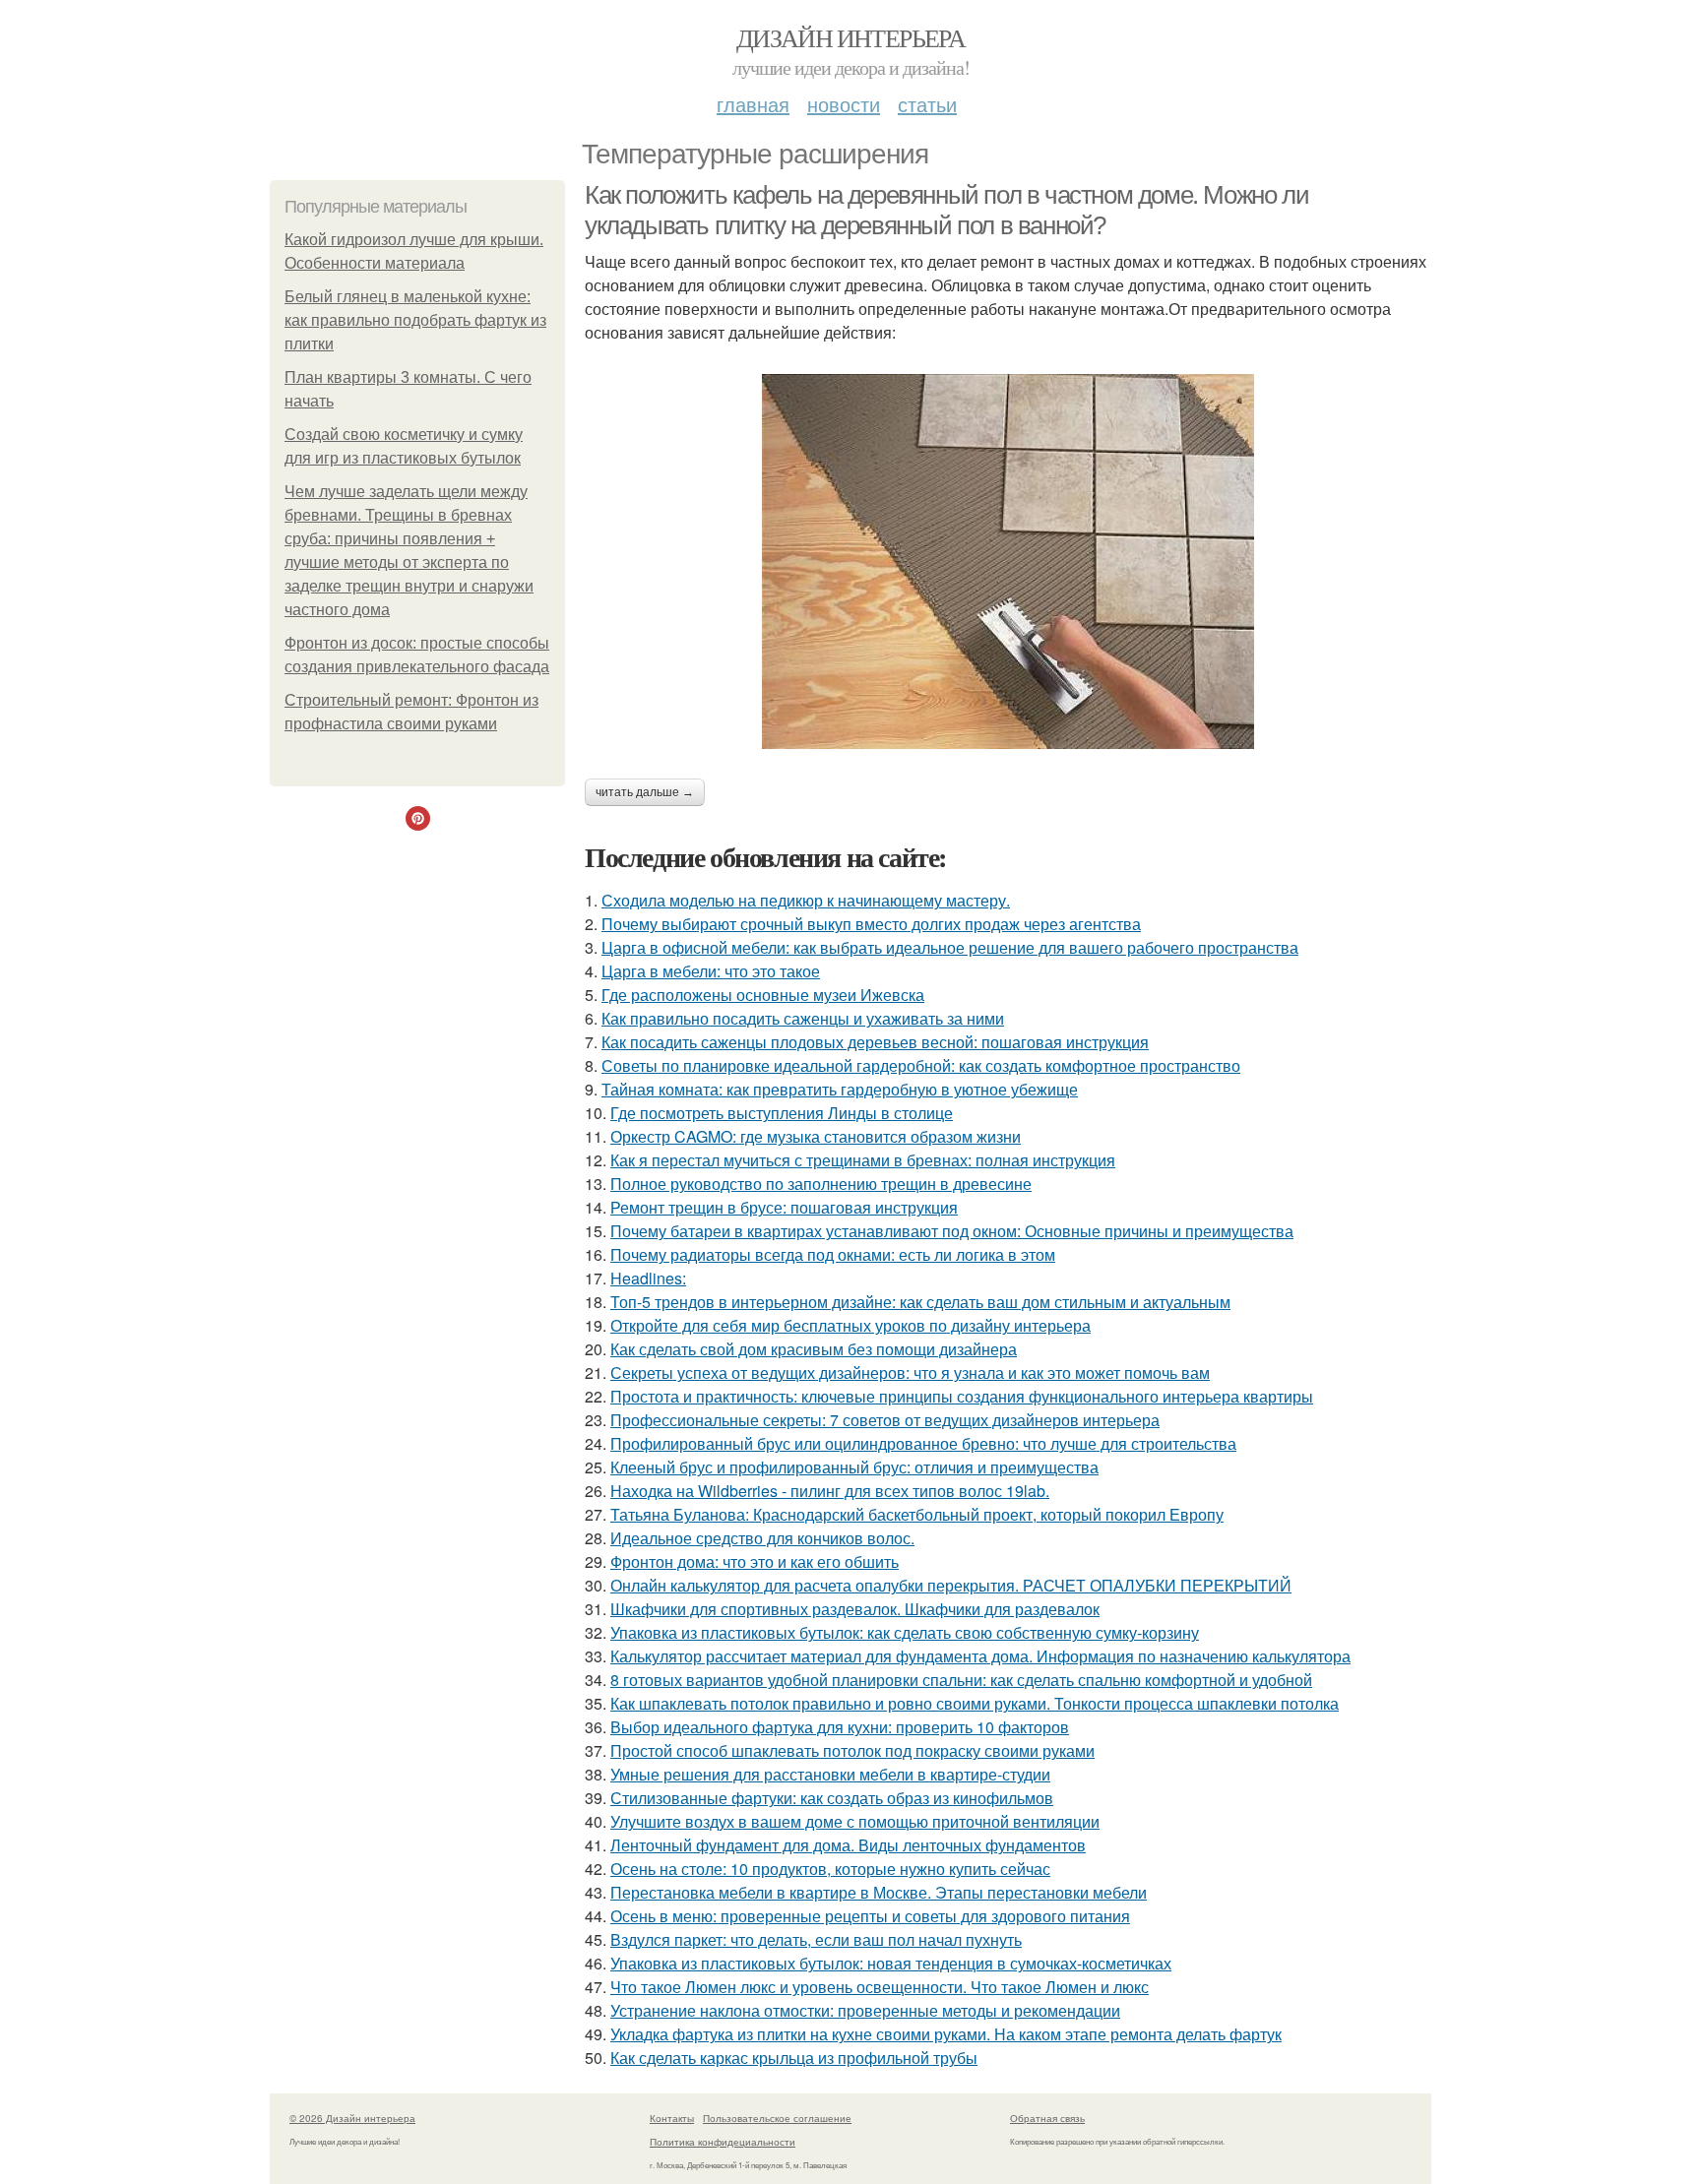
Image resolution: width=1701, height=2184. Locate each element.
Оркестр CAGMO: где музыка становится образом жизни (816, 1136)
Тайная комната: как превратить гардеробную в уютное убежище (840, 1089)
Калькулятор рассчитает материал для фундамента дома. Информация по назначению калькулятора (980, 1656)
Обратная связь (1047, 2118)
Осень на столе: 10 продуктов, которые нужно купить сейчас (830, 1869)
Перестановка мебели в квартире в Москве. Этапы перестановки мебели (879, 1892)
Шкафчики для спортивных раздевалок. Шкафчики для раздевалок (855, 1609)
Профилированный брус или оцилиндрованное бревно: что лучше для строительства (923, 1443)
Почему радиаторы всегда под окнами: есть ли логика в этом (833, 1254)
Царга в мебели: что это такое (711, 971)
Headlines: (648, 1278)
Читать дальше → (645, 792)
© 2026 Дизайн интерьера (352, 2118)
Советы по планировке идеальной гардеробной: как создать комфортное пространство (921, 1065)
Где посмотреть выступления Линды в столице (782, 1113)
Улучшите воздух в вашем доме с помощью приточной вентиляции (855, 1821)
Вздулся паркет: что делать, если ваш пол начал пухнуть (816, 1939)
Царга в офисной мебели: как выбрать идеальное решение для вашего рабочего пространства (950, 947)
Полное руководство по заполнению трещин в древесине (821, 1184)
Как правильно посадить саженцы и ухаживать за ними (803, 1018)
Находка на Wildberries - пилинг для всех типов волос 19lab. (830, 1491)
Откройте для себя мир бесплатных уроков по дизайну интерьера (850, 1325)
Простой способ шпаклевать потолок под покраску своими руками (852, 1750)
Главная (753, 104)
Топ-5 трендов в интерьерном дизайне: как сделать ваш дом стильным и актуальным (920, 1302)
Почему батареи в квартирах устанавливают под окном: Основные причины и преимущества (952, 1231)
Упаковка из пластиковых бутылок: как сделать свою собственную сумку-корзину (905, 1632)
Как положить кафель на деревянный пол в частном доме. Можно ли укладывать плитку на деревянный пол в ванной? (946, 210)
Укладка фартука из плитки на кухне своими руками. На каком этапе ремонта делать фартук (946, 2034)
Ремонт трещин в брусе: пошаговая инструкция (784, 1207)
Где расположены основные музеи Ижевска (763, 995)
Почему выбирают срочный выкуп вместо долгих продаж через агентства (871, 924)
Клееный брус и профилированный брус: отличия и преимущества (854, 1467)
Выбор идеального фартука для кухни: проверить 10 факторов (840, 1727)
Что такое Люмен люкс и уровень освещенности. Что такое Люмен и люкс (880, 1987)
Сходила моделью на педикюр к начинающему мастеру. (806, 900)
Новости (844, 104)
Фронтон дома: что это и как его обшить (755, 1561)
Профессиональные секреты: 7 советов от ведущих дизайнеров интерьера (885, 1420)
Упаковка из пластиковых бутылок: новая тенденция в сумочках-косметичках (891, 1963)
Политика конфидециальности (723, 2142)
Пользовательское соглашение (777, 2118)
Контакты (672, 2118)
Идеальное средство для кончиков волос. (762, 1538)
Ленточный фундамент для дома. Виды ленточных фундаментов (848, 1845)
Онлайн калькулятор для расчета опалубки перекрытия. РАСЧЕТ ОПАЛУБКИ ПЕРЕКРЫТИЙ (951, 1585)
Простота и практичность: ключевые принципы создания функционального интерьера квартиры (962, 1396)
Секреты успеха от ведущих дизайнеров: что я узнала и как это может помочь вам (910, 1373)
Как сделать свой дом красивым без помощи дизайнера (814, 1349)
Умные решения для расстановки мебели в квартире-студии (830, 1774)
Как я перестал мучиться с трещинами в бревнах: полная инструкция (863, 1160)
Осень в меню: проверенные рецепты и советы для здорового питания (870, 1916)
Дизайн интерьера (850, 37)
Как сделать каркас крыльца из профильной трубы (794, 2058)
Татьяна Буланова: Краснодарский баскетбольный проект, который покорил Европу (917, 1514)
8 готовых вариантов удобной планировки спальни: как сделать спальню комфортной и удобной (961, 1680)
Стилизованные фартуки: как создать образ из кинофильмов (832, 1798)
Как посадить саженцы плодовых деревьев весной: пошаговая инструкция (875, 1042)
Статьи (927, 104)
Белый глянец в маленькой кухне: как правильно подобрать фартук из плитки (415, 320)
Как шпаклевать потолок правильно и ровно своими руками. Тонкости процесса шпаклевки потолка (975, 1703)
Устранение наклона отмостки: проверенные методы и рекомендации (865, 2010)
